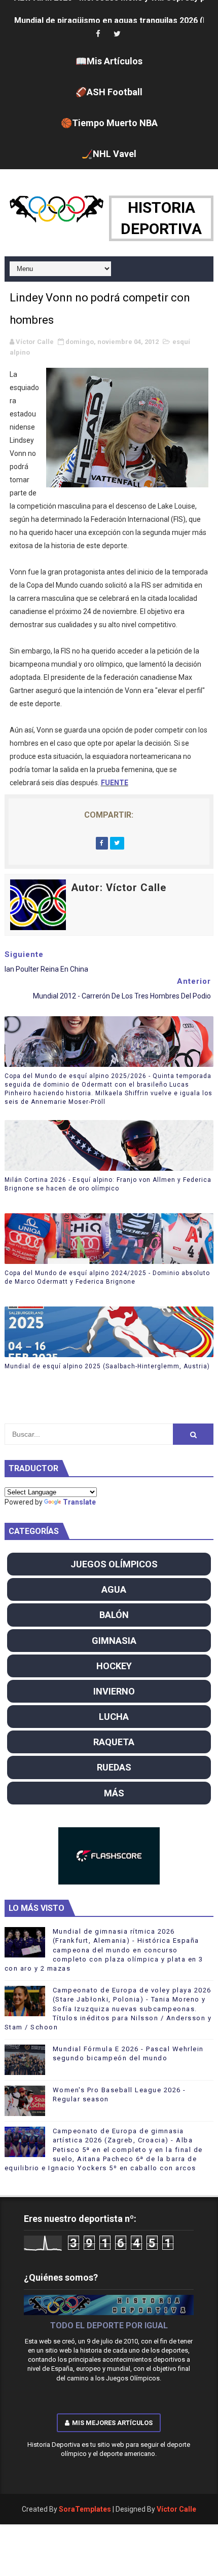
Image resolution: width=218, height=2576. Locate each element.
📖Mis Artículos (109, 61)
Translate (79, 1502)
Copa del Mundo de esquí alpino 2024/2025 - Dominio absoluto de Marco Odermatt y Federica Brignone (107, 1277)
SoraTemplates (85, 2509)
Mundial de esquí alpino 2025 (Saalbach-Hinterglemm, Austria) (107, 1366)
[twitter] (117, 34)
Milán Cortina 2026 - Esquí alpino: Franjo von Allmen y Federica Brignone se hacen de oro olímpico (108, 1184)
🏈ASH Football (109, 92)
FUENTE (115, 783)
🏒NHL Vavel (109, 154)
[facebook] (98, 34)
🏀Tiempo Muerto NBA (109, 123)
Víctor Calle (176, 2509)
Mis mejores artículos (112, 2423)
